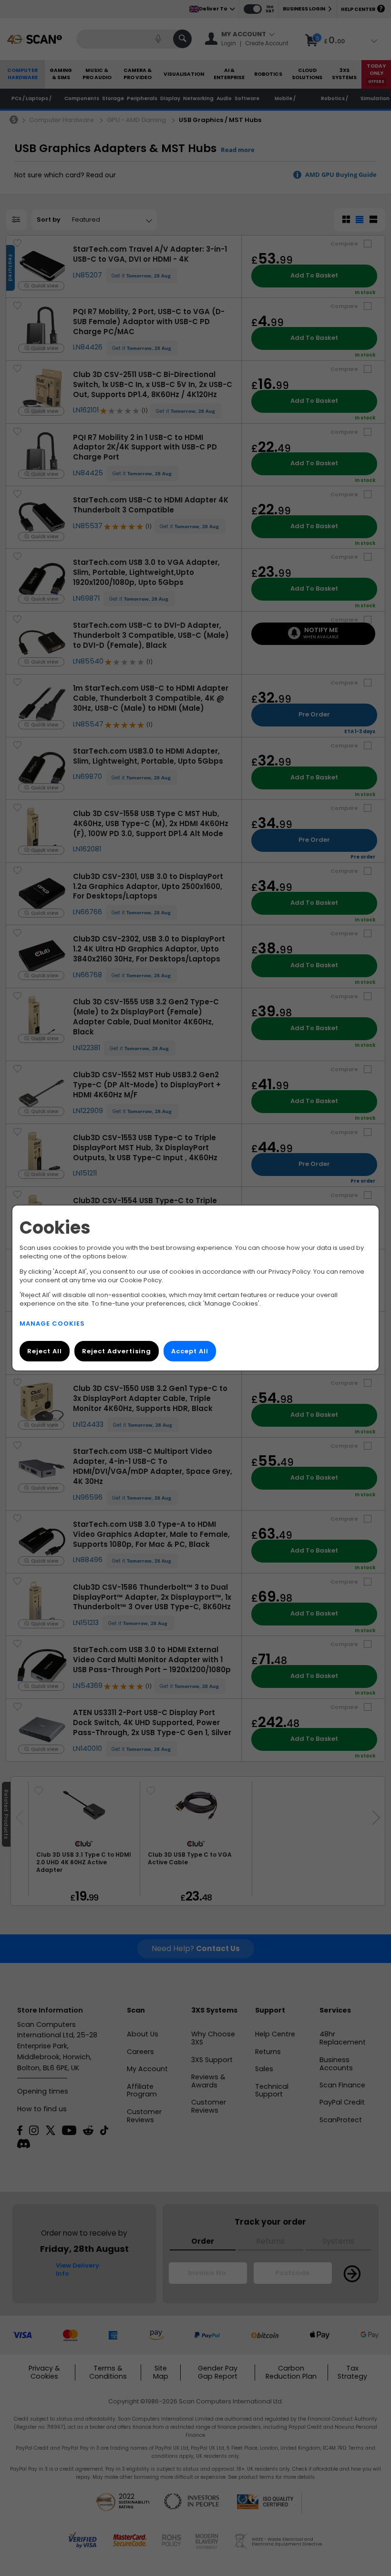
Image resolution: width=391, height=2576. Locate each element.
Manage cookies (52, 1324)
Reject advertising (117, 1351)
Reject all (45, 1351)
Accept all (190, 1351)
